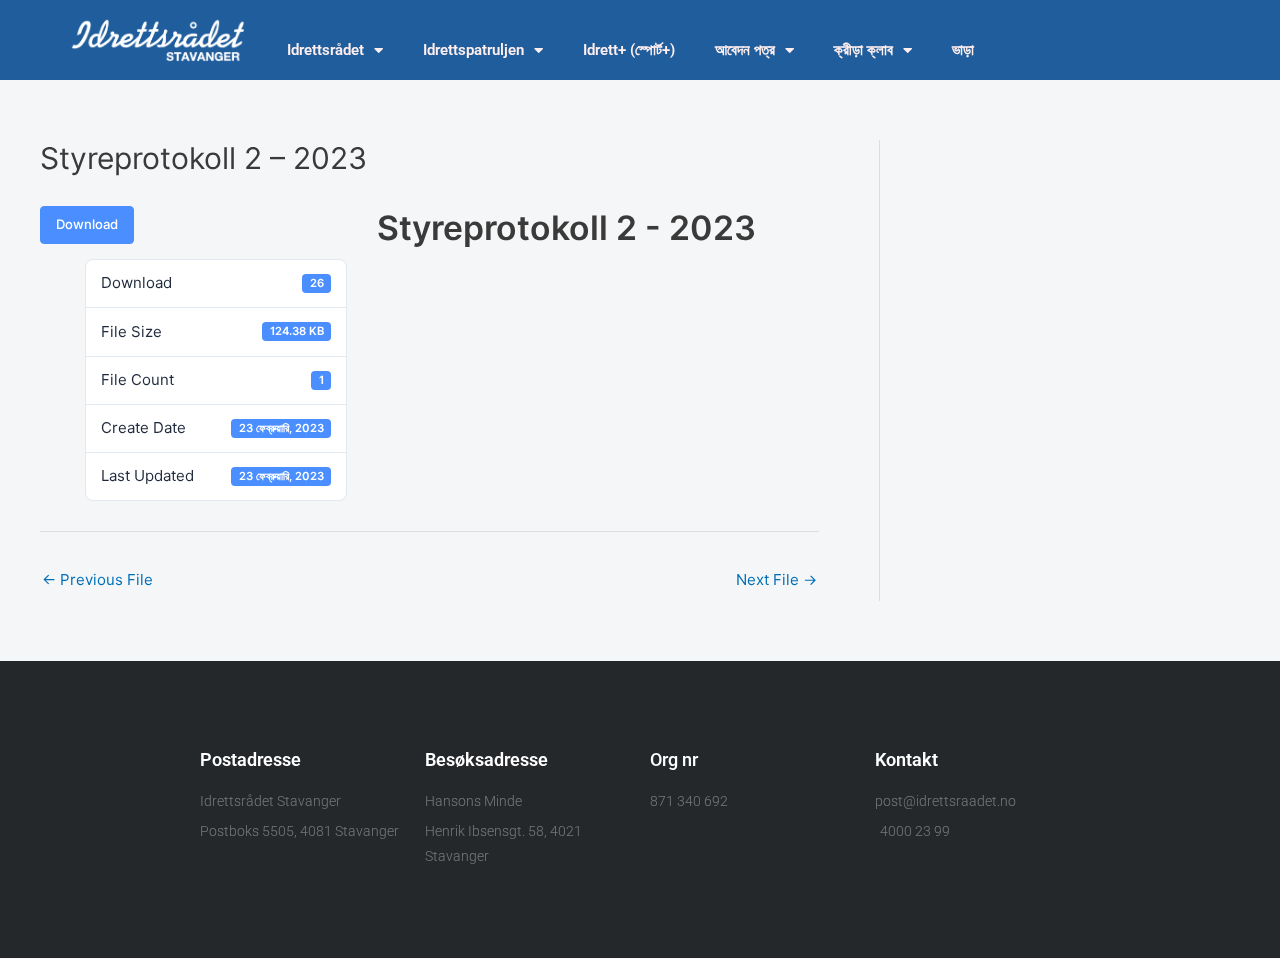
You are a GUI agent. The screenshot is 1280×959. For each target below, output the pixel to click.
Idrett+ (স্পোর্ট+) (629, 50)
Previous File (97, 579)
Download (87, 224)
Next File (776, 579)
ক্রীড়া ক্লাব (863, 50)
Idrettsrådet (325, 50)
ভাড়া (963, 50)
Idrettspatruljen (473, 50)
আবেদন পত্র (745, 50)
